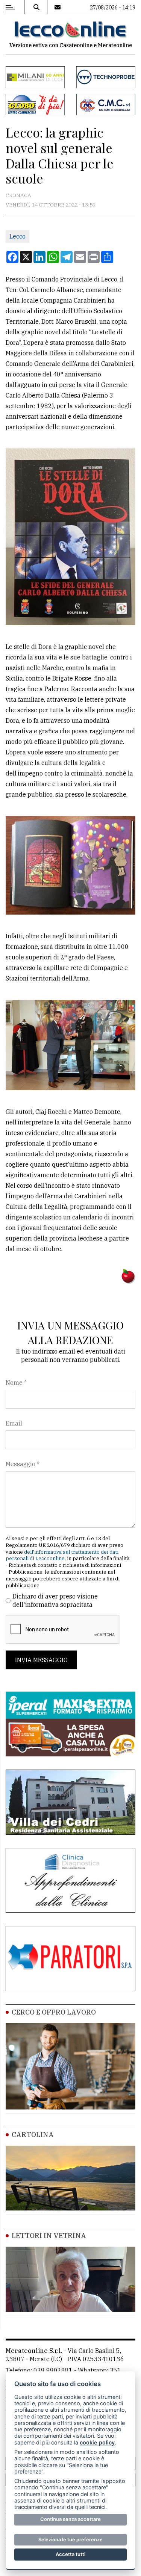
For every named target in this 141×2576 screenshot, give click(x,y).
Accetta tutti (70, 2554)
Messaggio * (23, 1464)
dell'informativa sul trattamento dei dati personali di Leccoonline (62, 1555)
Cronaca (18, 195)
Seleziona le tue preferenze (70, 2539)
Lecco (17, 236)
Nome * (16, 1383)
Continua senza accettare (70, 2519)
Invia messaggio (41, 1660)
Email (14, 1423)
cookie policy (97, 2442)
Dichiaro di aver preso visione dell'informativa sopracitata (55, 1600)
